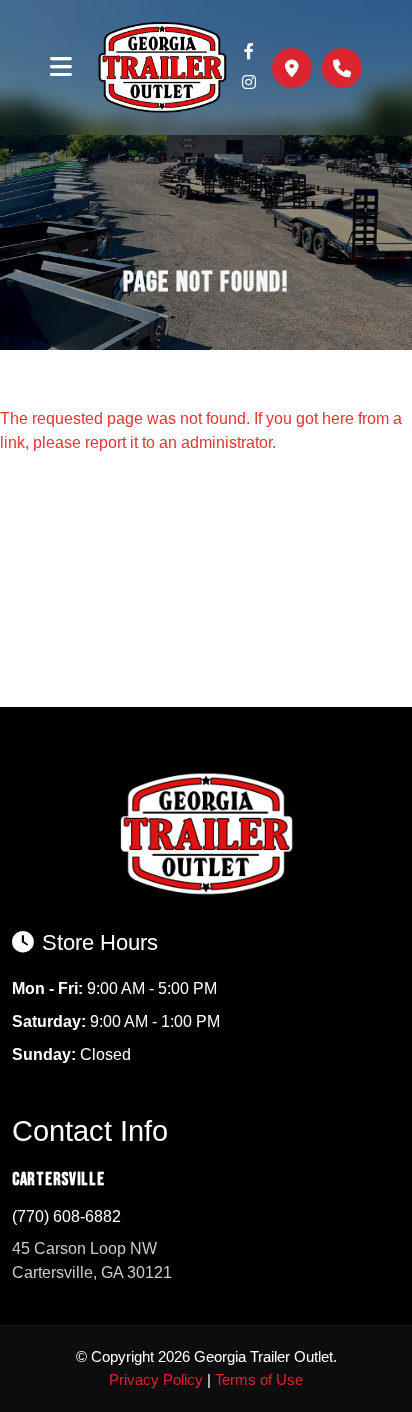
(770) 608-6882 (66, 1216)
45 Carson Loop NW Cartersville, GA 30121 (92, 1260)
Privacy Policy (156, 1379)
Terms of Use (259, 1379)
